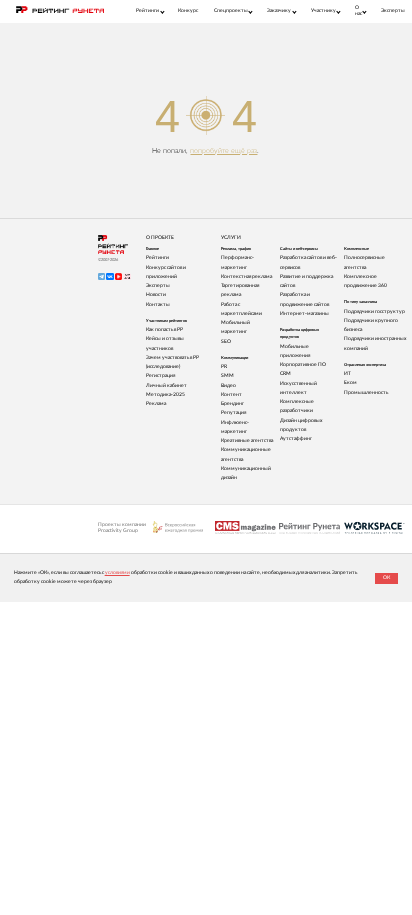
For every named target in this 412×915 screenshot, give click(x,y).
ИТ (347, 373)
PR (224, 366)
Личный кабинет (166, 385)
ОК (386, 577)
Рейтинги (157, 257)
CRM (285, 373)
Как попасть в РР (164, 329)
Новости (156, 294)
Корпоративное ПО (303, 364)
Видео (228, 385)
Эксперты (393, 10)
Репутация (233, 412)
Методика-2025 (165, 394)
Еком (350, 382)
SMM (227, 375)
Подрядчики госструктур (374, 311)
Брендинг (232, 403)
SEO (226, 341)
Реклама (156, 403)
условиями (117, 572)
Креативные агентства (247, 440)
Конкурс (188, 10)
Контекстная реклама (246, 276)
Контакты (158, 304)
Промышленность (366, 392)
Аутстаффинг (296, 438)
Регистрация (160, 375)
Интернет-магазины (304, 313)
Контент (231, 394)
